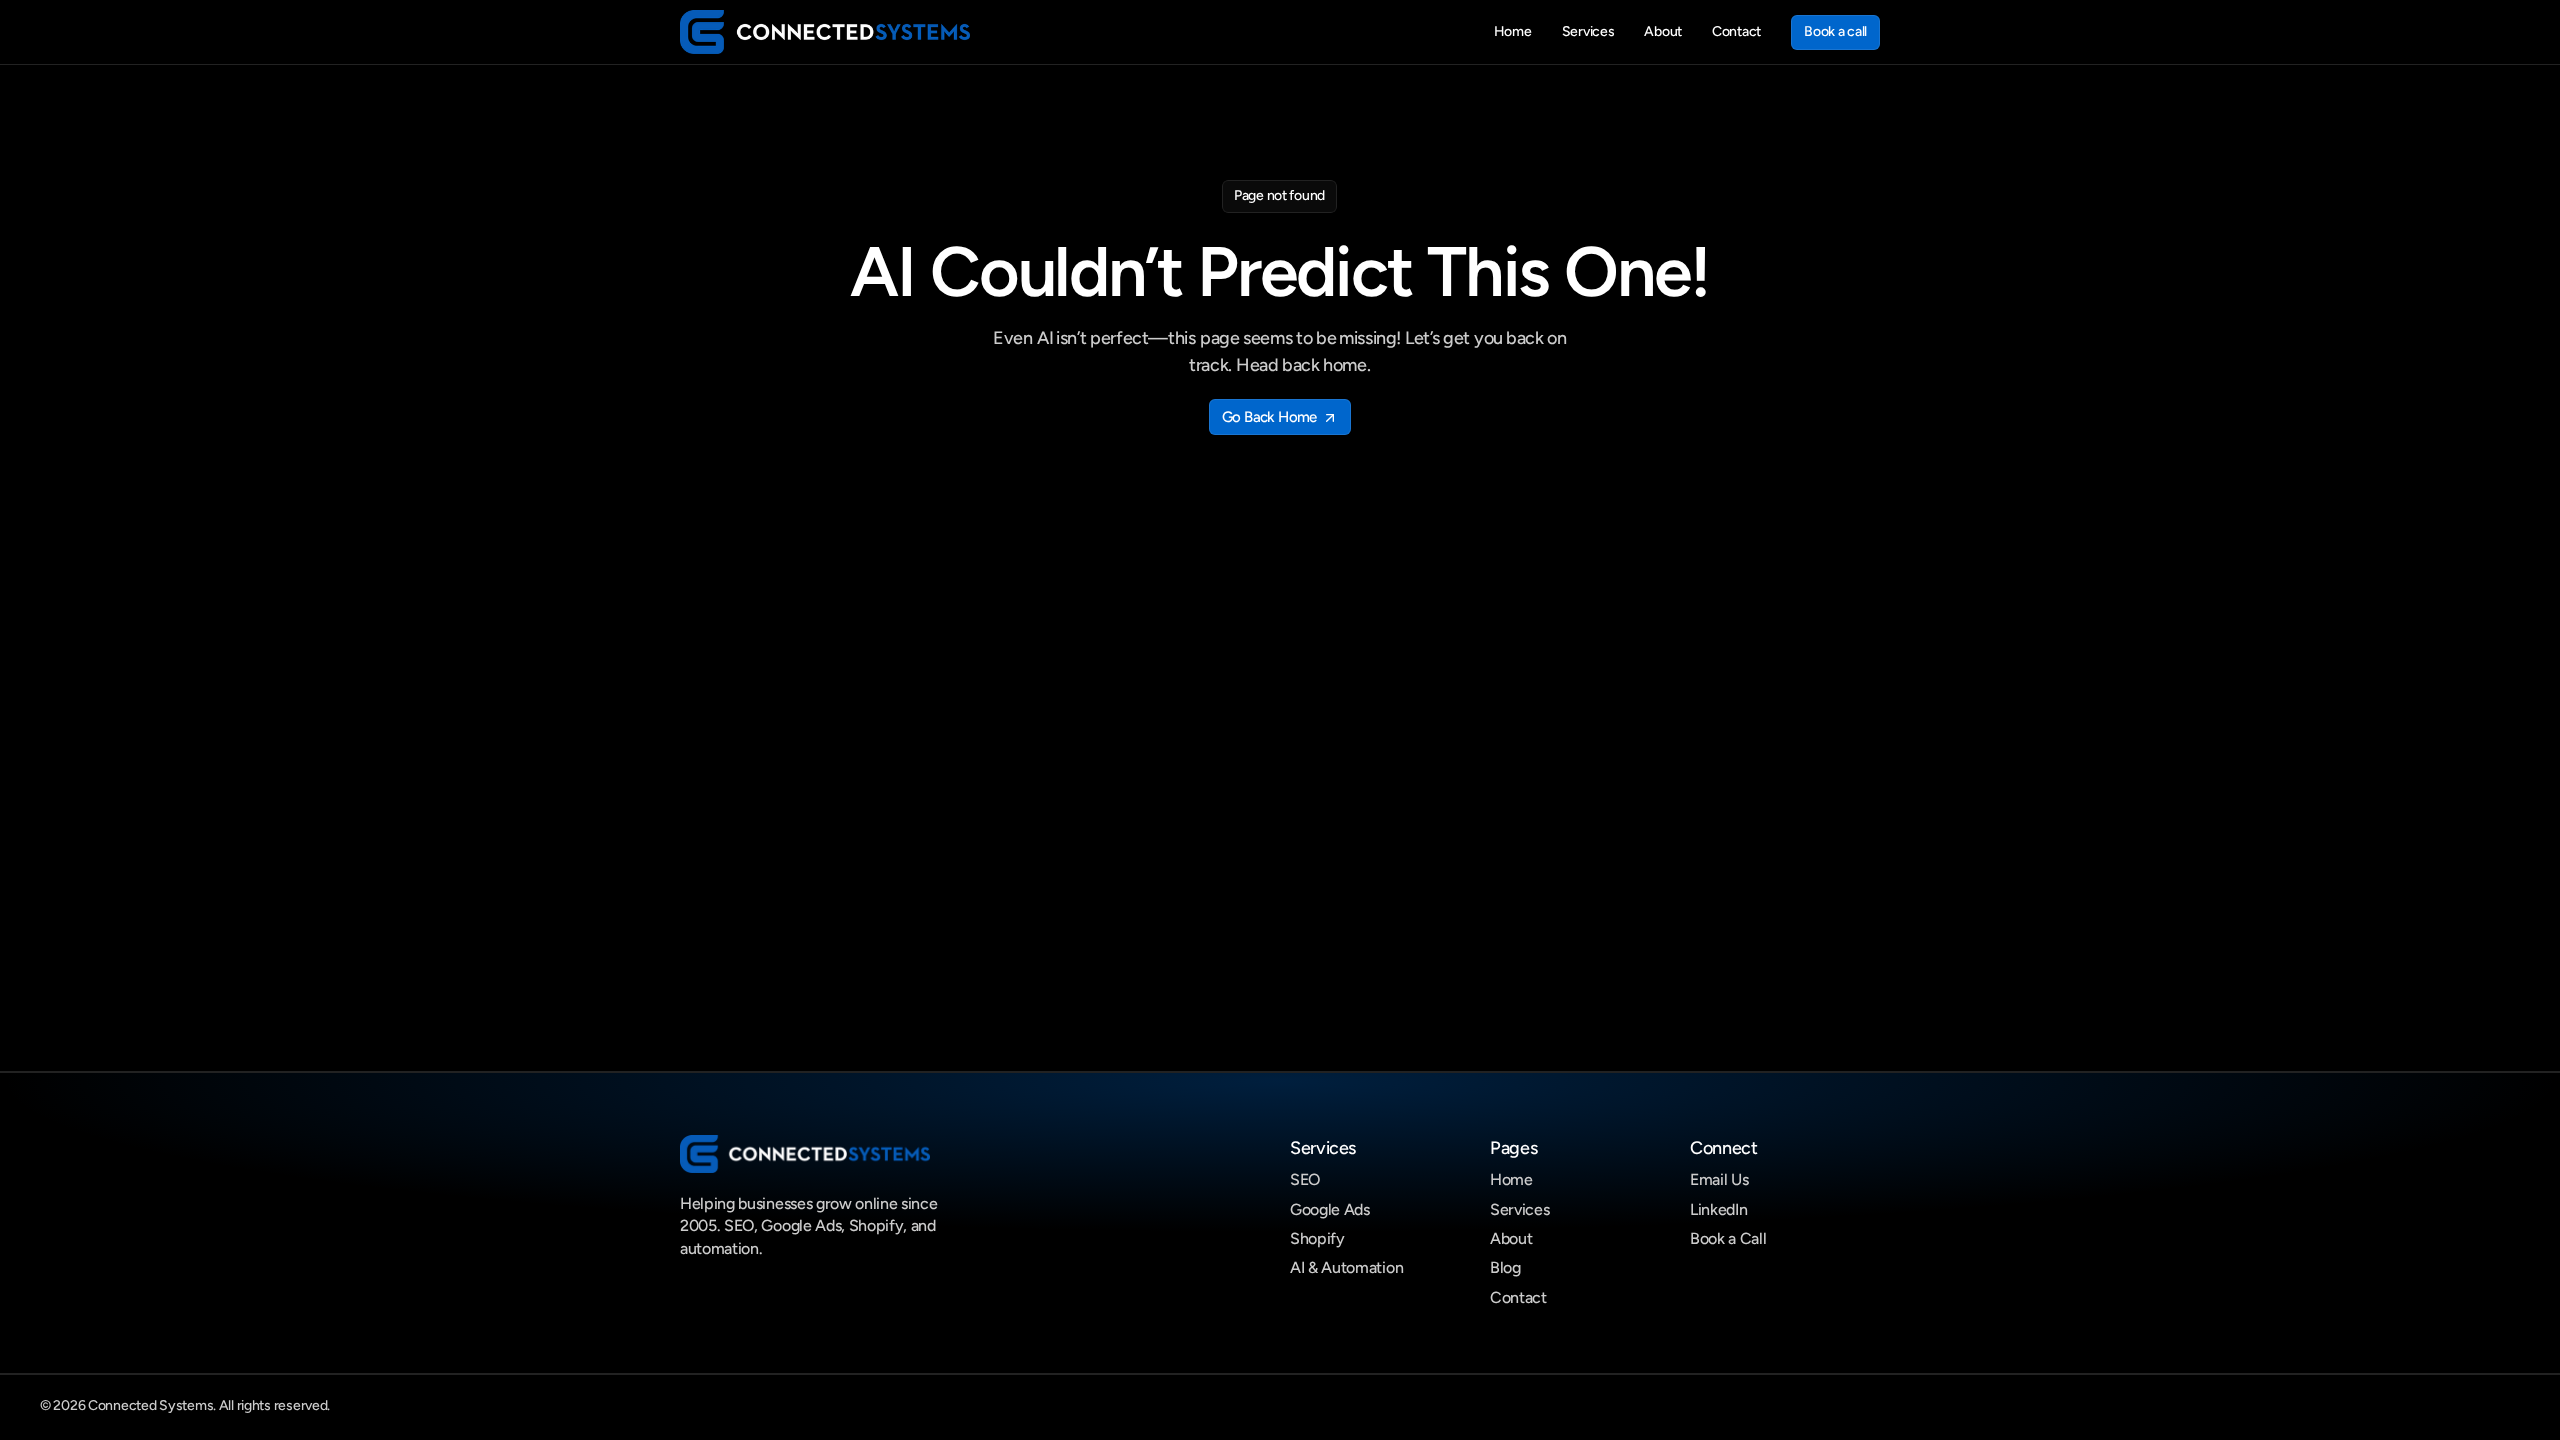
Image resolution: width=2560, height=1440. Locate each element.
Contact (1518, 1297)
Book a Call (1728, 1238)
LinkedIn (1718, 1209)
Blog (1505, 1267)
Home (1511, 1179)
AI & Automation (1346, 1267)
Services (1519, 1209)
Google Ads (1330, 1209)
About (1511, 1238)
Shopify (1317, 1238)
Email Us (1719, 1179)
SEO (1305, 1179)
